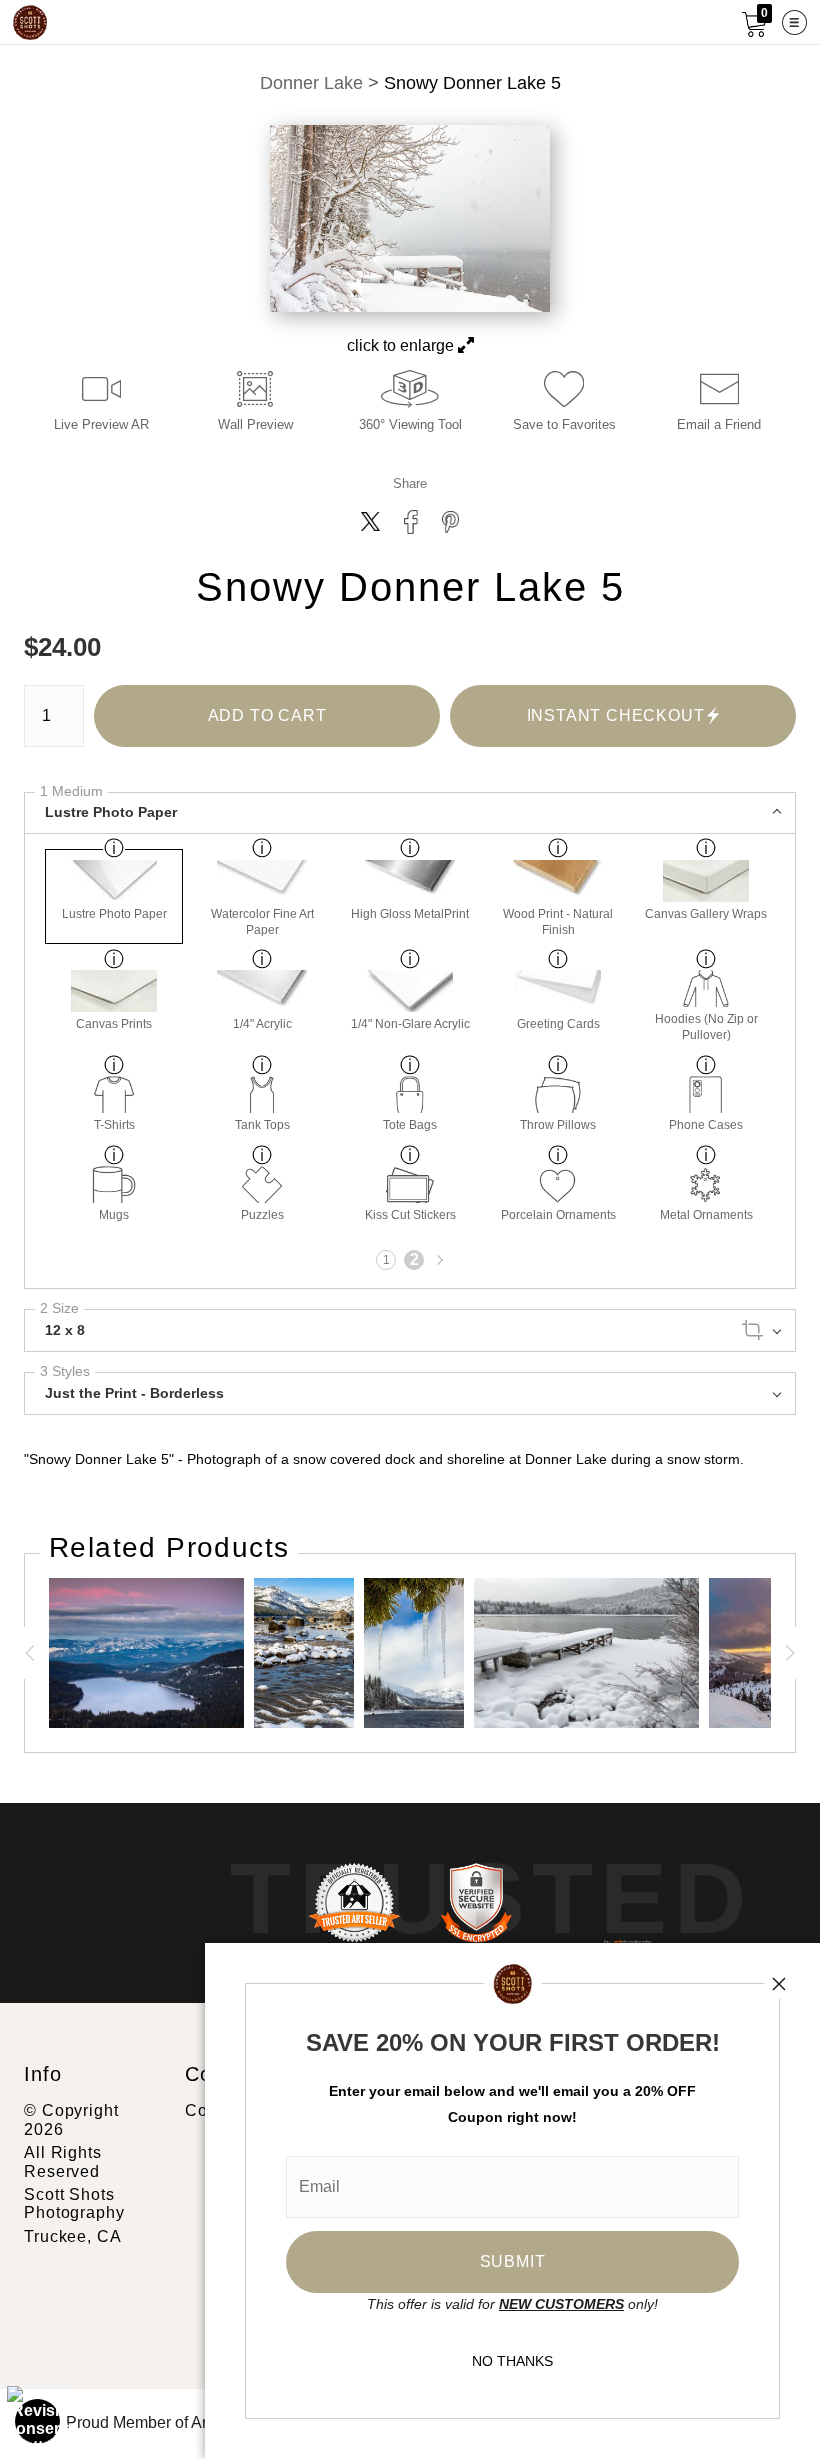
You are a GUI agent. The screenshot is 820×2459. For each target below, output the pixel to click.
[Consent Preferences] (38, 2421)
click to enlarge (402, 345)
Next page (438, 1260)
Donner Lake (311, 83)
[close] (779, 1984)
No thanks (512, 2361)
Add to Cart (267, 715)
